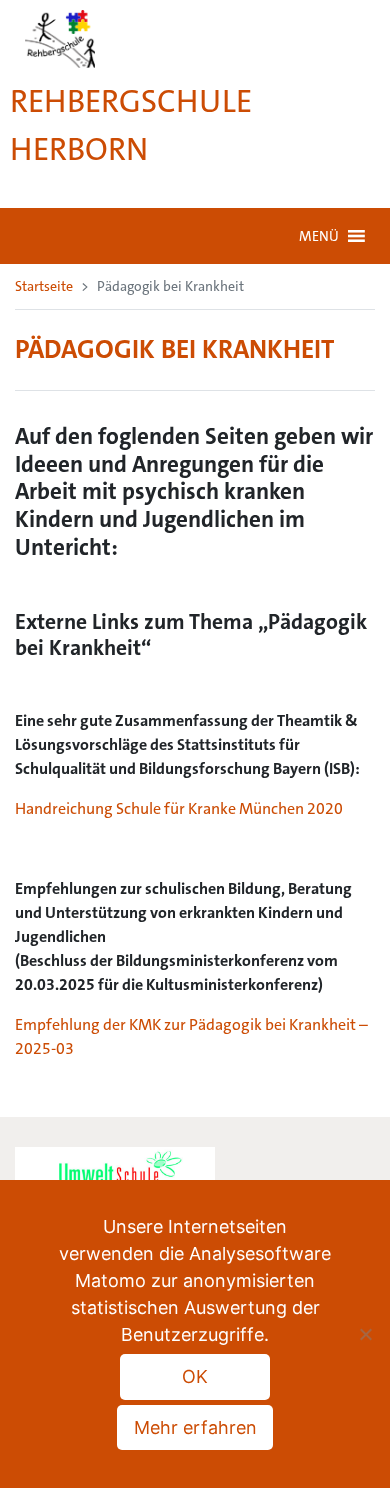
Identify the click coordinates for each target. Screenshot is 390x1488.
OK (195, 1376)
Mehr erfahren (195, 1427)
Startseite (44, 286)
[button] (319, 236)
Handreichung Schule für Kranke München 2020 (179, 808)
